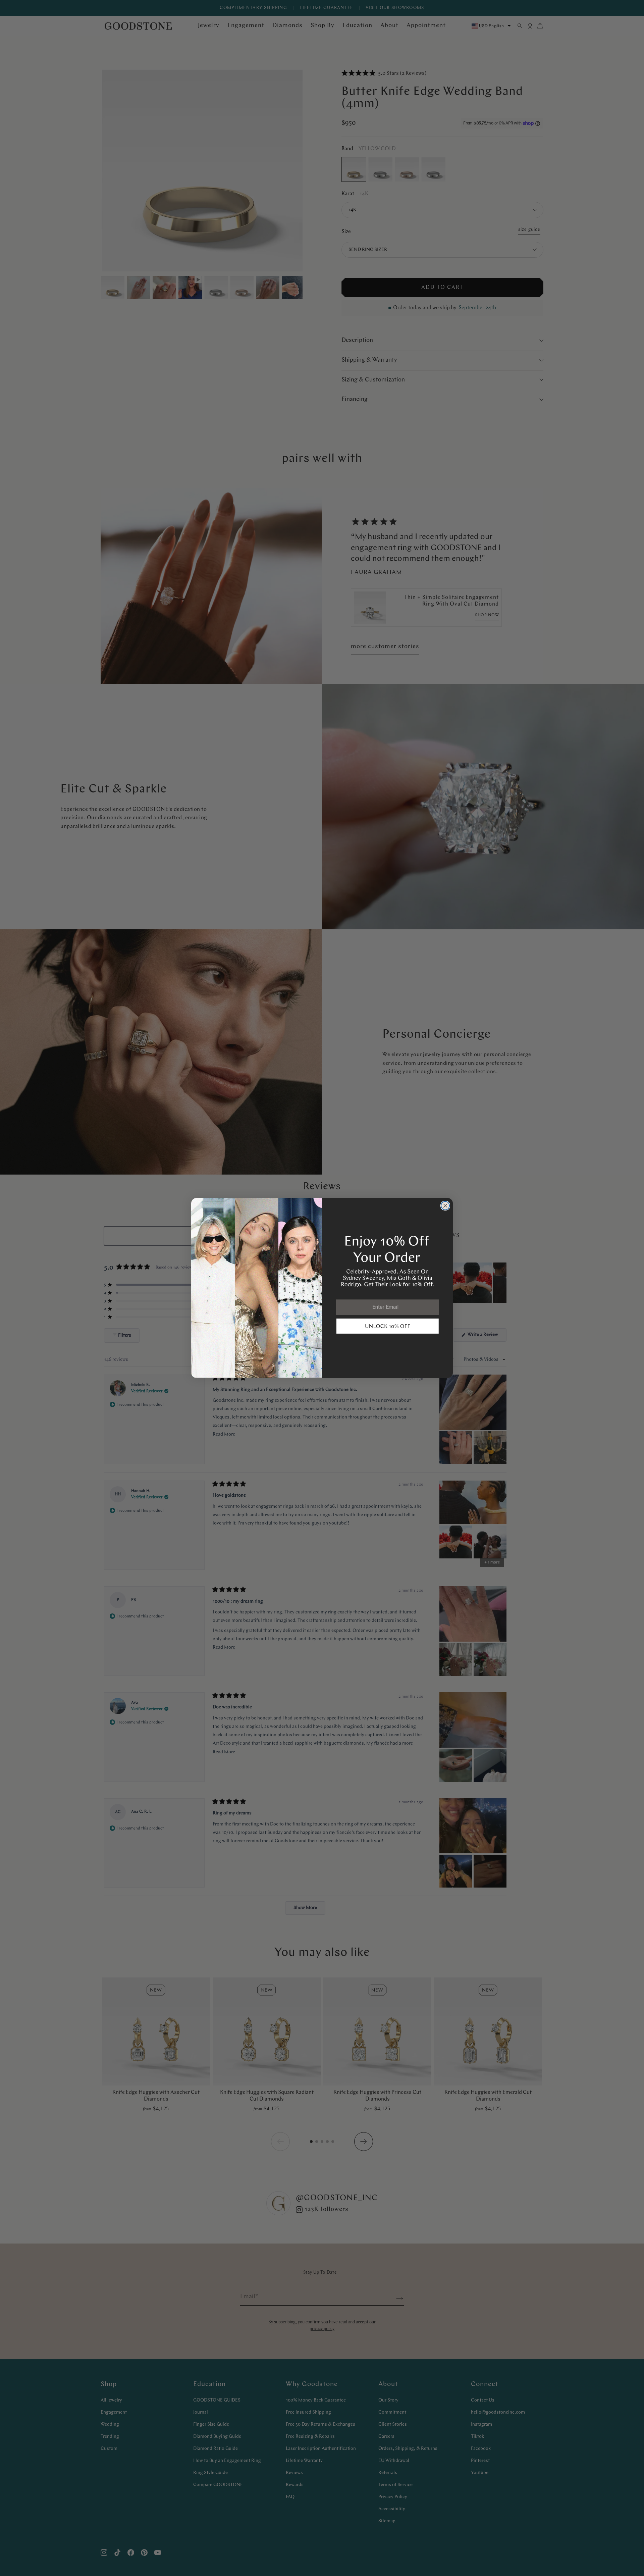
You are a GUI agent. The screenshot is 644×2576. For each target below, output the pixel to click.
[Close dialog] (445, 1206)
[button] (388, 1326)
